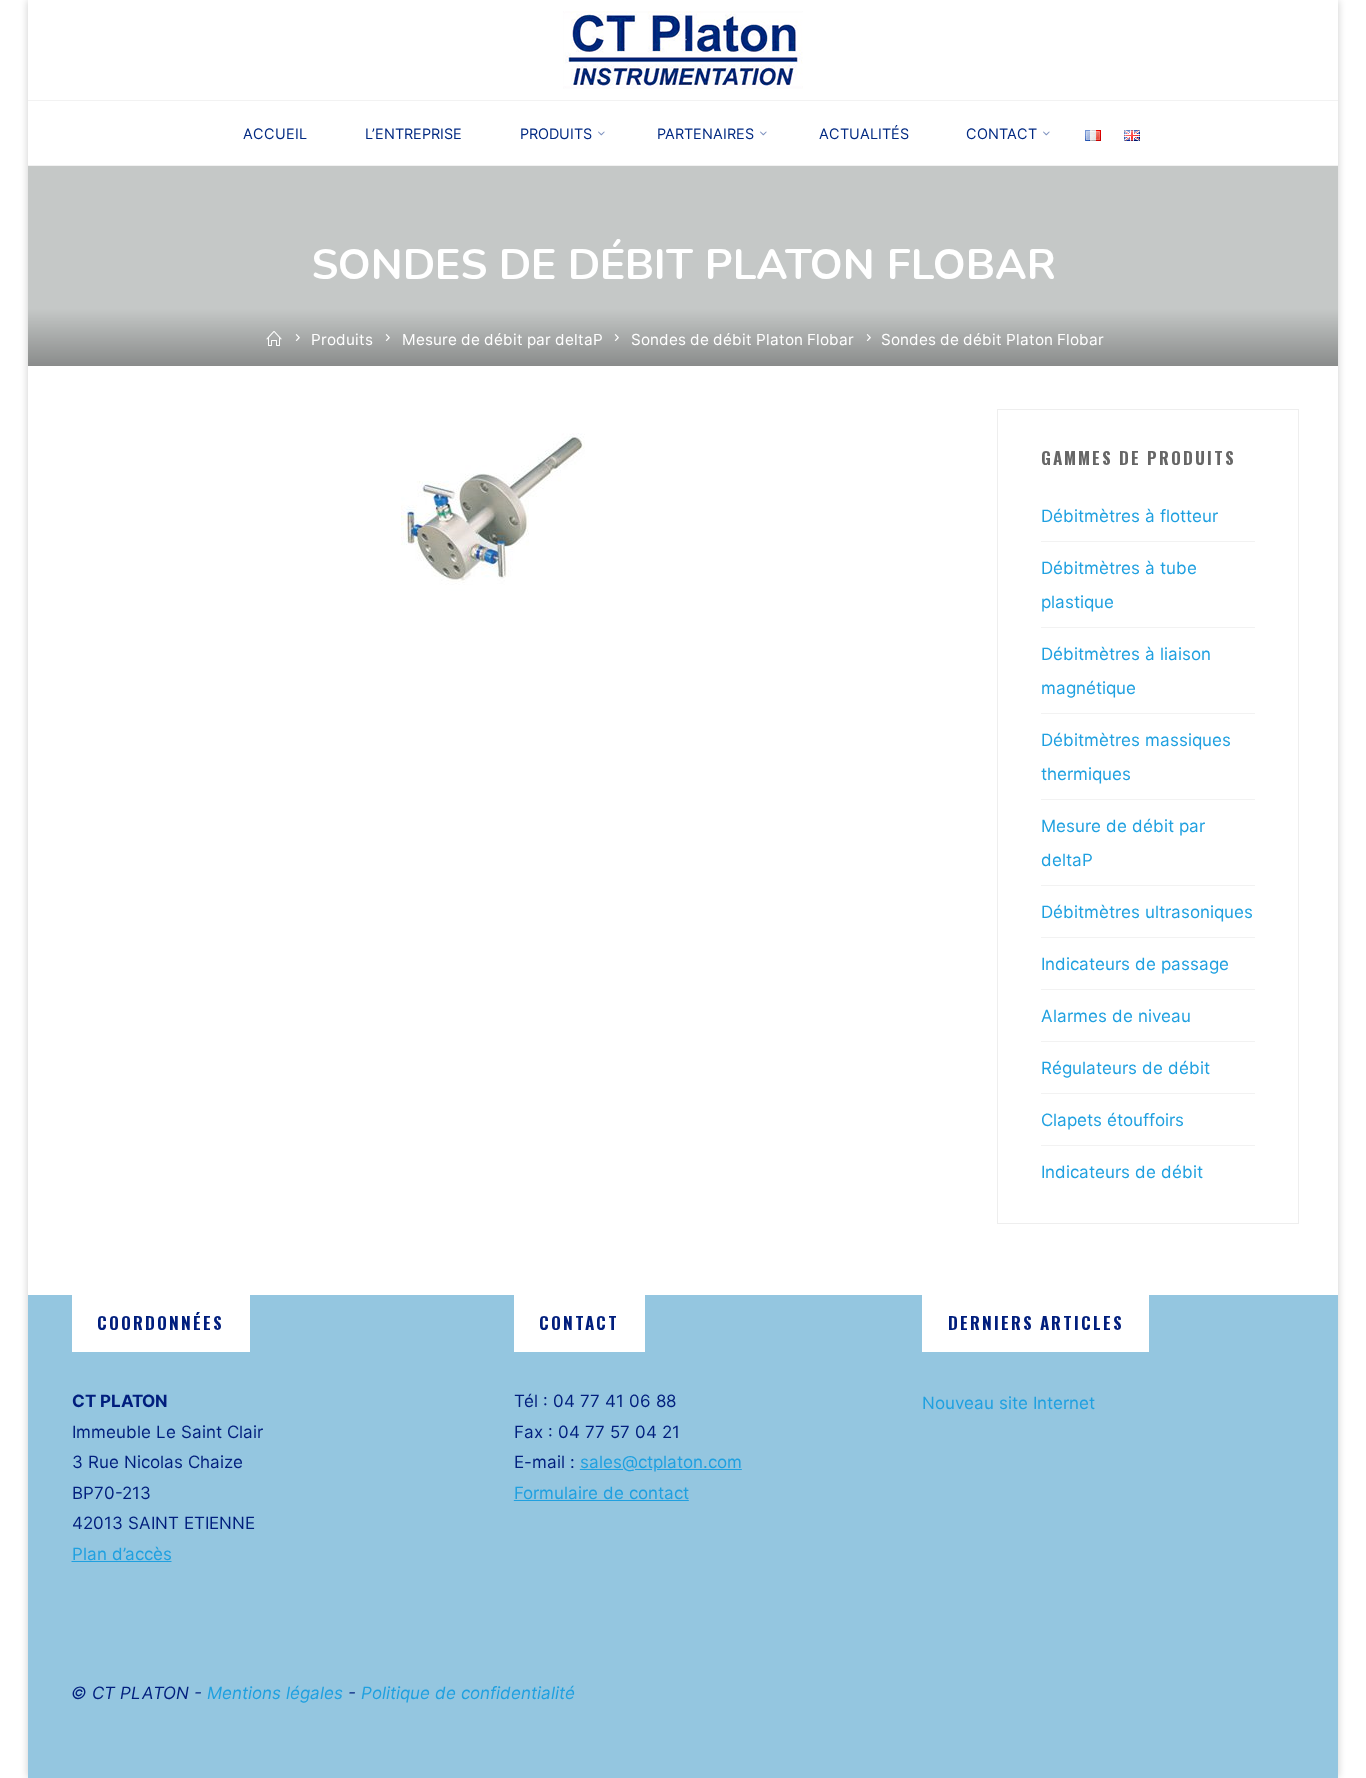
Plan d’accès (122, 1554)
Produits (342, 339)
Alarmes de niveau (1116, 1016)
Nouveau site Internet (1008, 1403)
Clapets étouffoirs (1112, 1120)
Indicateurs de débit (1122, 1172)
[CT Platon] (683, 49)
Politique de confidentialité (468, 1693)
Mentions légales (275, 1693)
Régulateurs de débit (1125, 1068)
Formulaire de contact (601, 1493)
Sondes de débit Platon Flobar (742, 339)
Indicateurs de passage (1135, 964)
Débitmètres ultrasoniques (1147, 912)
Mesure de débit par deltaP (502, 339)
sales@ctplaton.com (661, 1462)
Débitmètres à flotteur (1129, 516)
